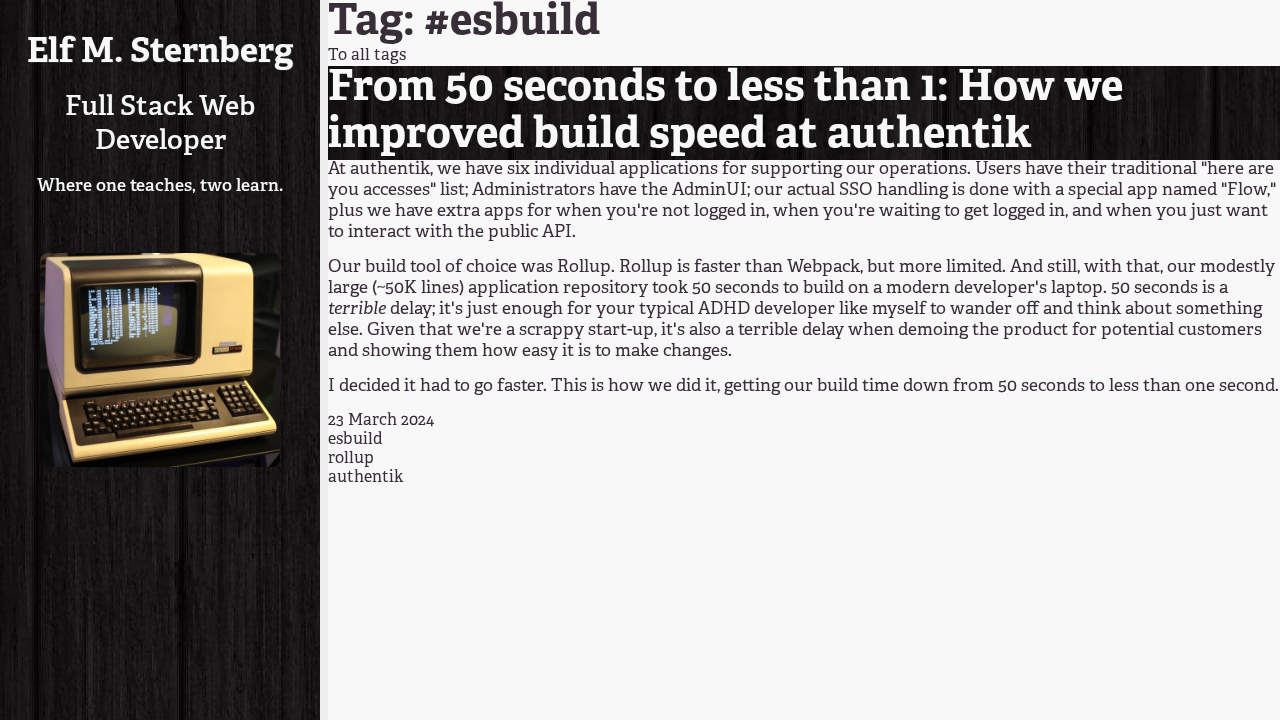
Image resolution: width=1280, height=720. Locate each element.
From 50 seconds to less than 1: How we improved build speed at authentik (725, 112)
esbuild (355, 440)
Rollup (584, 267)
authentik (390, 169)
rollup (351, 459)
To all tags (367, 56)
